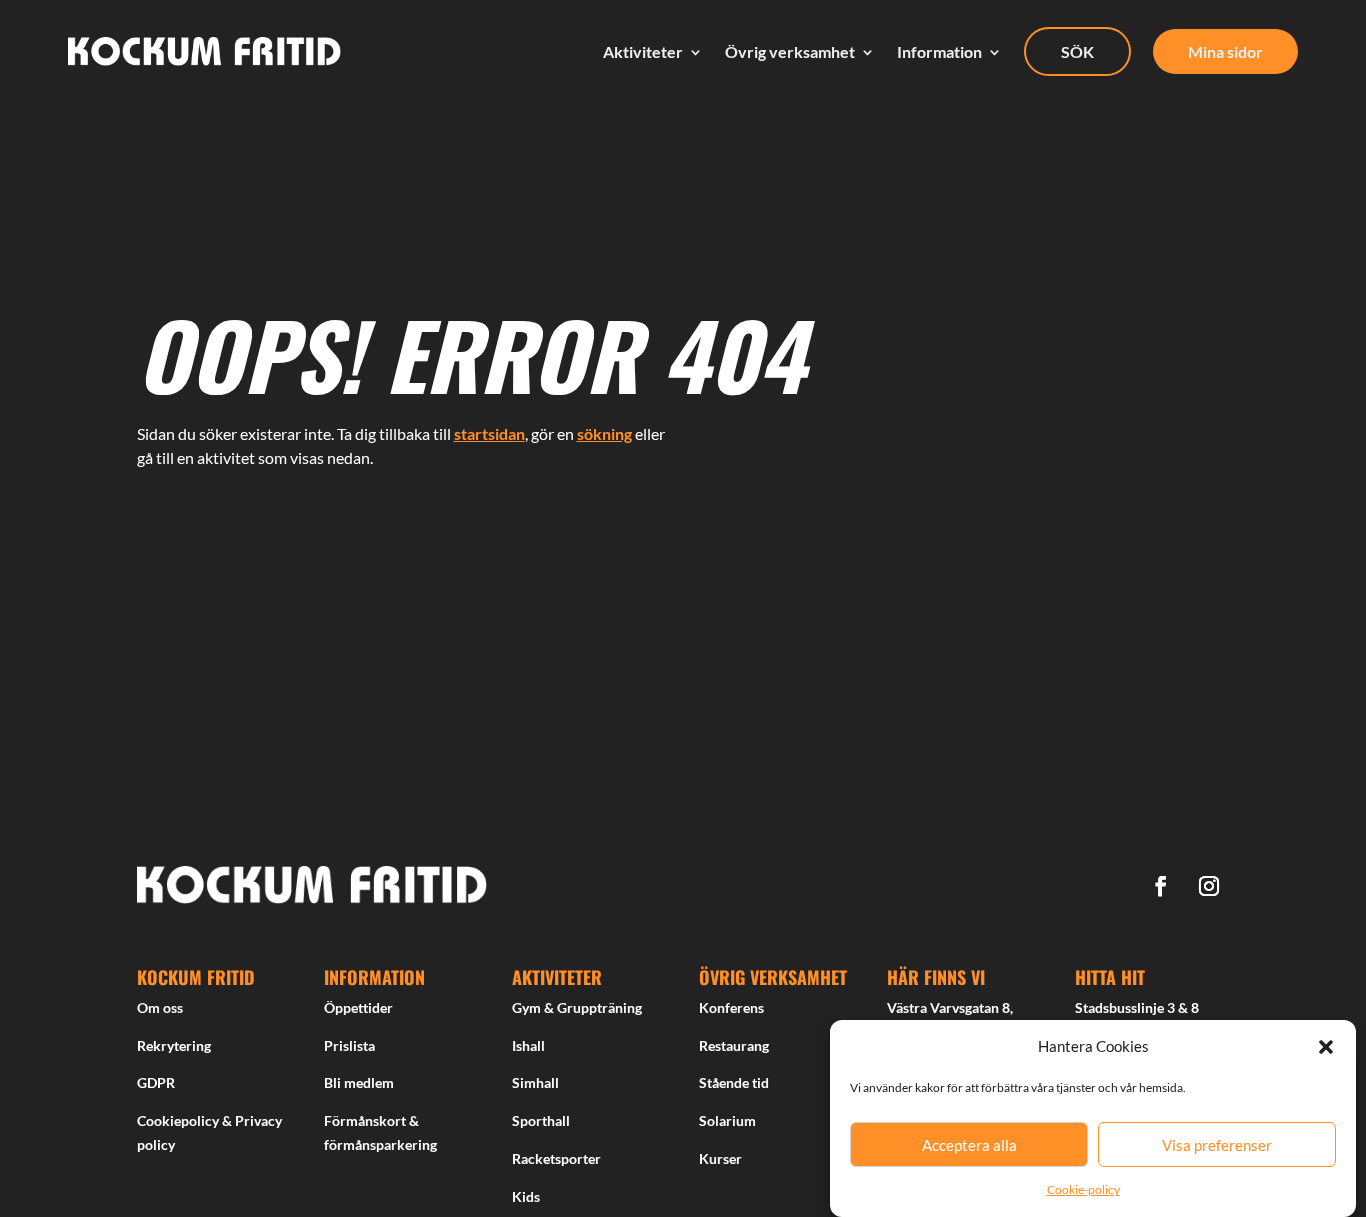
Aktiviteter (643, 52)
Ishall (528, 1045)
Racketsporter (556, 1158)
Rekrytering (174, 1045)
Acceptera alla (969, 1145)
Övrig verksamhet (790, 52)
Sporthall (541, 1120)
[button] (1326, 1047)
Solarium (727, 1120)
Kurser (720, 1158)
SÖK (1077, 51)
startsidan (489, 433)
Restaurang (734, 1045)
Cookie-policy (1083, 1189)
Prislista (349, 1045)
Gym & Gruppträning (577, 1007)
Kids (526, 1196)
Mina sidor (1225, 51)
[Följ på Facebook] (1161, 886)
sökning (604, 433)
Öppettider (358, 1007)
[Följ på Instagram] (1209, 886)
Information (939, 52)
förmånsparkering (380, 1144)
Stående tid (734, 1082)
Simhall (535, 1082)
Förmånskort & (371, 1120)
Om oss (160, 1007)
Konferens (731, 1007)
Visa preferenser (1217, 1145)
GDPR (156, 1082)
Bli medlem (359, 1082)
